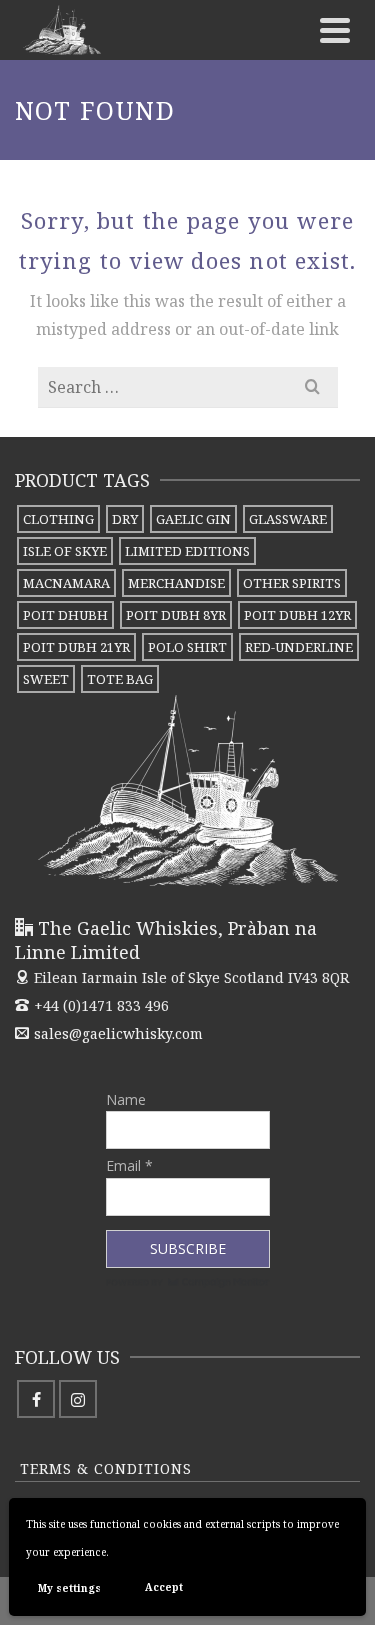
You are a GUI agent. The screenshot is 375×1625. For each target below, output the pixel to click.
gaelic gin (193, 519)
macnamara (66, 583)
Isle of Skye (65, 551)
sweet (46, 679)
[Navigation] (335, 30)
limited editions (187, 551)
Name (126, 1099)
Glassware (288, 519)
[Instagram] (78, 1399)
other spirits (292, 583)
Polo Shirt (187, 647)
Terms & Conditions (106, 1468)
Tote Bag (120, 679)
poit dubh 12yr (297, 615)
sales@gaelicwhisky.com (118, 1033)
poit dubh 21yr (76, 647)
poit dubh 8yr (176, 615)
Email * (129, 1165)
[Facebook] (36, 1399)
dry (125, 519)
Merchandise (176, 583)
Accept (164, 1587)
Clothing (58, 519)
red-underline (299, 647)
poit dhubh (65, 615)
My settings (69, 1588)
